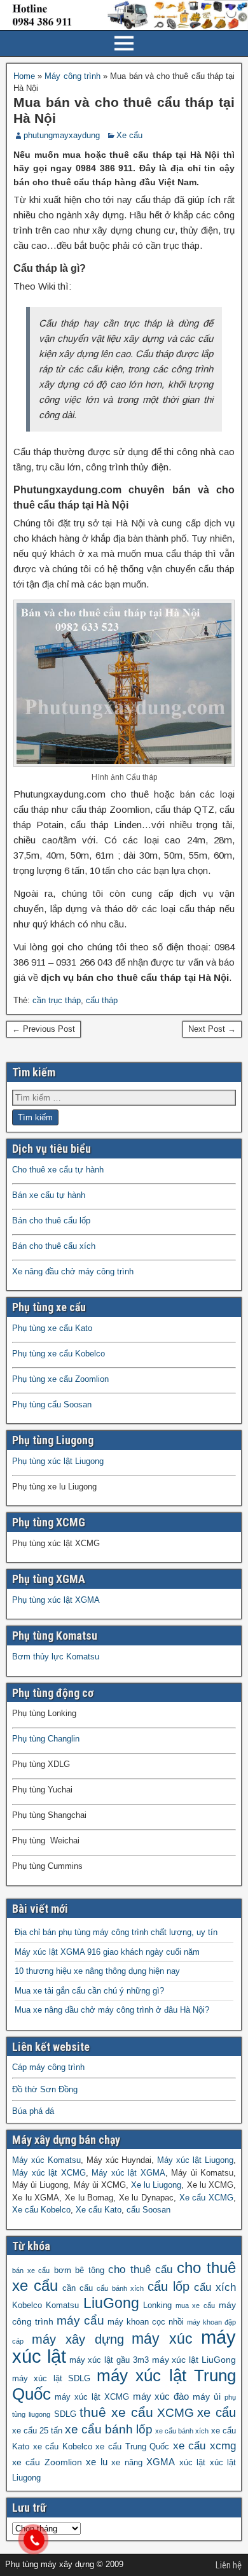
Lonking (157, 2305)
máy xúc (162, 2339)
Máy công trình (72, 76)
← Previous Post (44, 1029)
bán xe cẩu (31, 2270)
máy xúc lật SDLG (51, 2379)
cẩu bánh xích (120, 2288)
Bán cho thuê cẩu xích (54, 1246)
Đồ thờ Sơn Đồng (45, 2089)
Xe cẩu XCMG (206, 2198)
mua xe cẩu (195, 2305)
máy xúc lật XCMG (92, 2397)
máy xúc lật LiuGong (194, 2360)
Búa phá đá (33, 2111)
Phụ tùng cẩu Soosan (52, 1404)
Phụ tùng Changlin (46, 1739)
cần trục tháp (57, 1000)
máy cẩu (80, 2320)
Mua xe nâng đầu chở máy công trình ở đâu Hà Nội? (112, 2010)
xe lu (96, 2462)
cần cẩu (78, 2288)
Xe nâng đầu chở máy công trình (73, 1271)
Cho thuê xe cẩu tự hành (58, 1170)
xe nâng (127, 2463)
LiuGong (111, 2303)
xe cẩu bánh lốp (109, 2429)
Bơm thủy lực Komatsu (56, 1657)
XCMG (176, 2413)
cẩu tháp (102, 1000)
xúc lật (192, 2463)
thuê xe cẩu (116, 2412)
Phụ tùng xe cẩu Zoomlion (60, 1379)
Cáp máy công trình (48, 2067)
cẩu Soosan (148, 2210)
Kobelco (27, 2305)
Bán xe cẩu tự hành (49, 1195)
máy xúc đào (161, 2396)
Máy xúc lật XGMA (128, 2173)
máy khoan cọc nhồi (146, 2322)
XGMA (161, 2462)
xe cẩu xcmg (204, 2446)
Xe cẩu (129, 135)
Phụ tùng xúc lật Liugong (58, 1461)
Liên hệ (229, 2565)
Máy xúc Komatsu (46, 2160)
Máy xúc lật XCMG (49, 2173)
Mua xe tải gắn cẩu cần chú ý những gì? (89, 1991)
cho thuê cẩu (140, 2270)
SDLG (65, 2414)
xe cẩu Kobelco (63, 2447)
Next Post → (212, 1029)
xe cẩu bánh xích (182, 2431)
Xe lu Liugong (156, 2185)
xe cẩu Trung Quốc (132, 2447)
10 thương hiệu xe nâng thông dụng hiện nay (97, 1971)
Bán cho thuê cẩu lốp (51, 1221)
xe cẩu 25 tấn (37, 2431)
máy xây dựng (78, 2339)
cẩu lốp (169, 2286)
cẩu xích (215, 2287)
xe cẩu (217, 2412)
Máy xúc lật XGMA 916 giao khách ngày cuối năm (107, 1952)
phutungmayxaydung (62, 135)
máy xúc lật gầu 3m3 (109, 2360)
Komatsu (62, 2305)
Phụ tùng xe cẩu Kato (52, 1328)
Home (24, 76)
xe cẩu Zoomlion (47, 2462)
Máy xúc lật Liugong (195, 2160)
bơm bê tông (79, 2270)
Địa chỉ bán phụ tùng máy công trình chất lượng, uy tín (116, 1932)
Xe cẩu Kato (99, 2210)
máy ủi (207, 2397)
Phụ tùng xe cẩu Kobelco (59, 1354)
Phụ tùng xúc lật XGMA (56, 1600)
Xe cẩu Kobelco (41, 2210)
